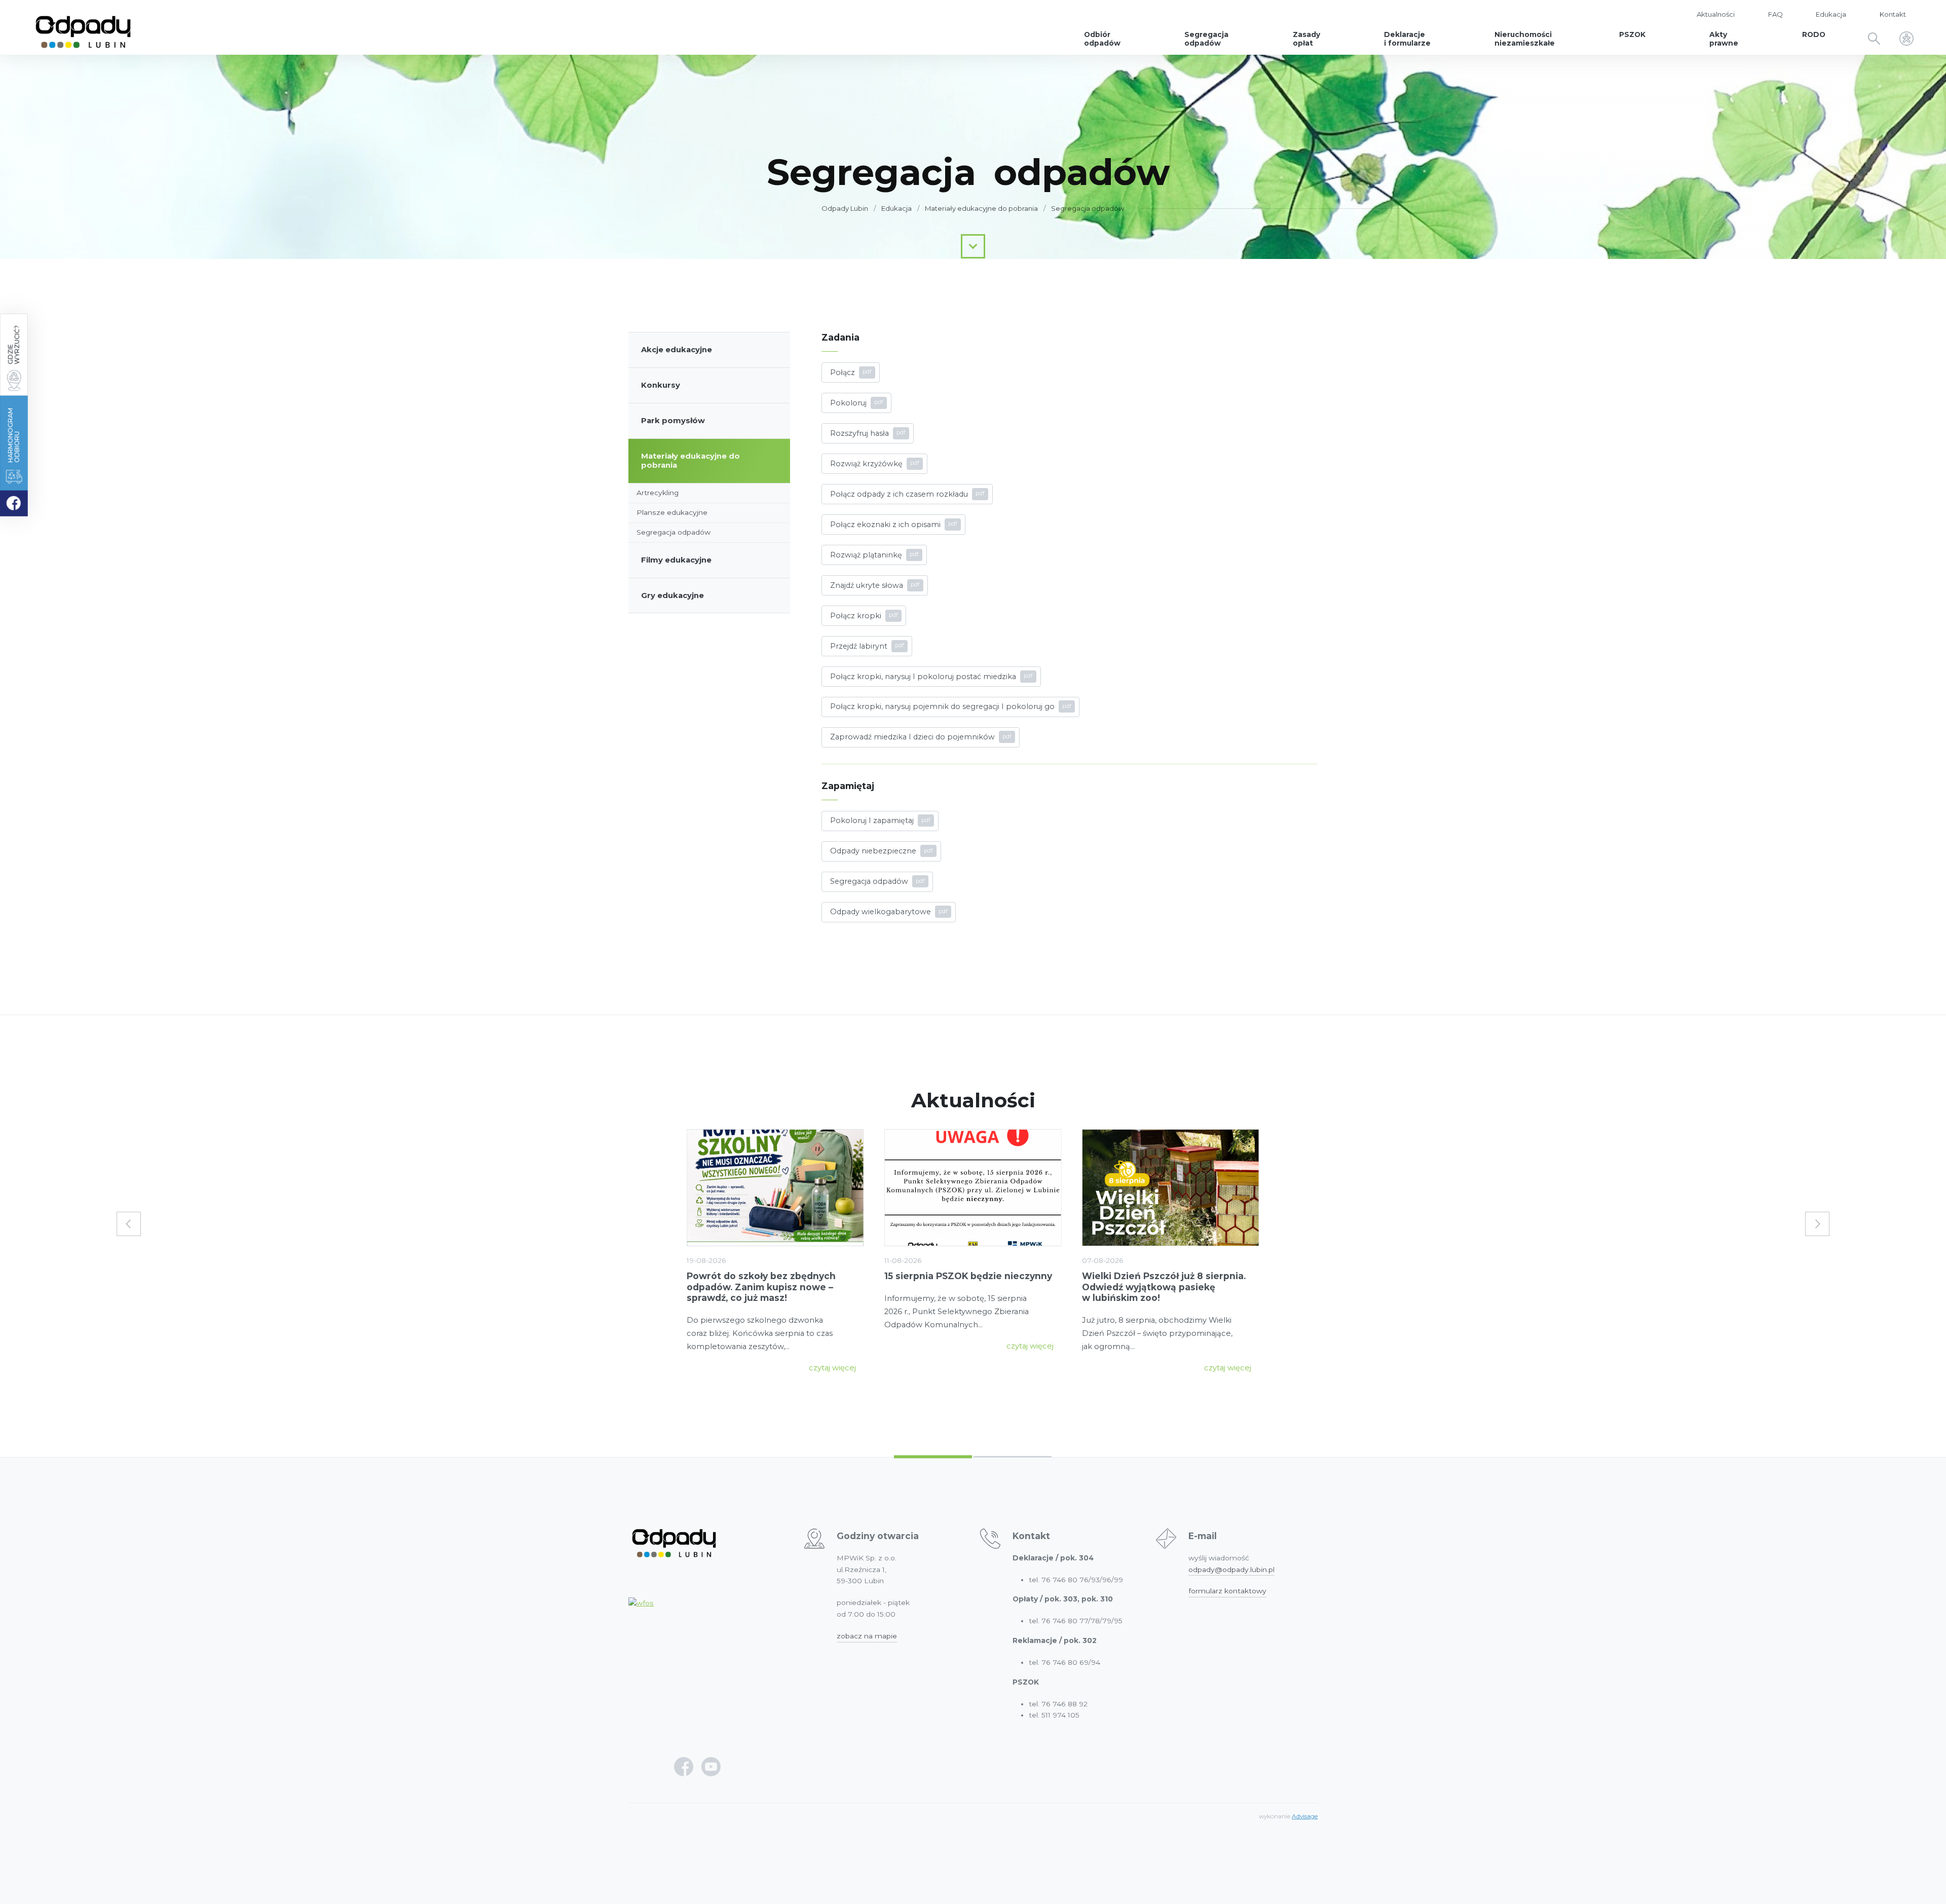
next (1817, 1224)
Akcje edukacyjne (677, 350)
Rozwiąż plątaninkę (866, 555)
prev (129, 1224)
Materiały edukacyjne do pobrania (690, 461)
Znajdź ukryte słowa (867, 585)
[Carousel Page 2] (1013, 1457)
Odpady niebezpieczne (873, 851)
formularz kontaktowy (1227, 1591)
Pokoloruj (848, 403)
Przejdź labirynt (859, 646)
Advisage (1305, 1816)
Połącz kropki (856, 616)
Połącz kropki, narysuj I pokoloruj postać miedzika (923, 677)
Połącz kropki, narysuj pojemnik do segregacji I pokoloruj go (942, 706)
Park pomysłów (673, 421)
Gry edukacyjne (672, 595)
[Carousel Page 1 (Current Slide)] (933, 1457)
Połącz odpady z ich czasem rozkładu (899, 494)
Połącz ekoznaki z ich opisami (885, 525)
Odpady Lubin (845, 208)
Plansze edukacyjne (672, 512)
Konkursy (661, 385)
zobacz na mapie (867, 1636)
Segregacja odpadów (1088, 208)
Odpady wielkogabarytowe (881, 912)
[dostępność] (1906, 40)
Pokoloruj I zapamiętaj (872, 820)
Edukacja (896, 208)
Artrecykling (658, 493)
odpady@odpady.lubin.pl (1231, 1570)
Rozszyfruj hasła (859, 433)
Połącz (843, 372)
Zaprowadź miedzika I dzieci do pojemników (912, 737)
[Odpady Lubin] (83, 27)
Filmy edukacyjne (676, 560)
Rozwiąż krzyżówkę (866, 464)
